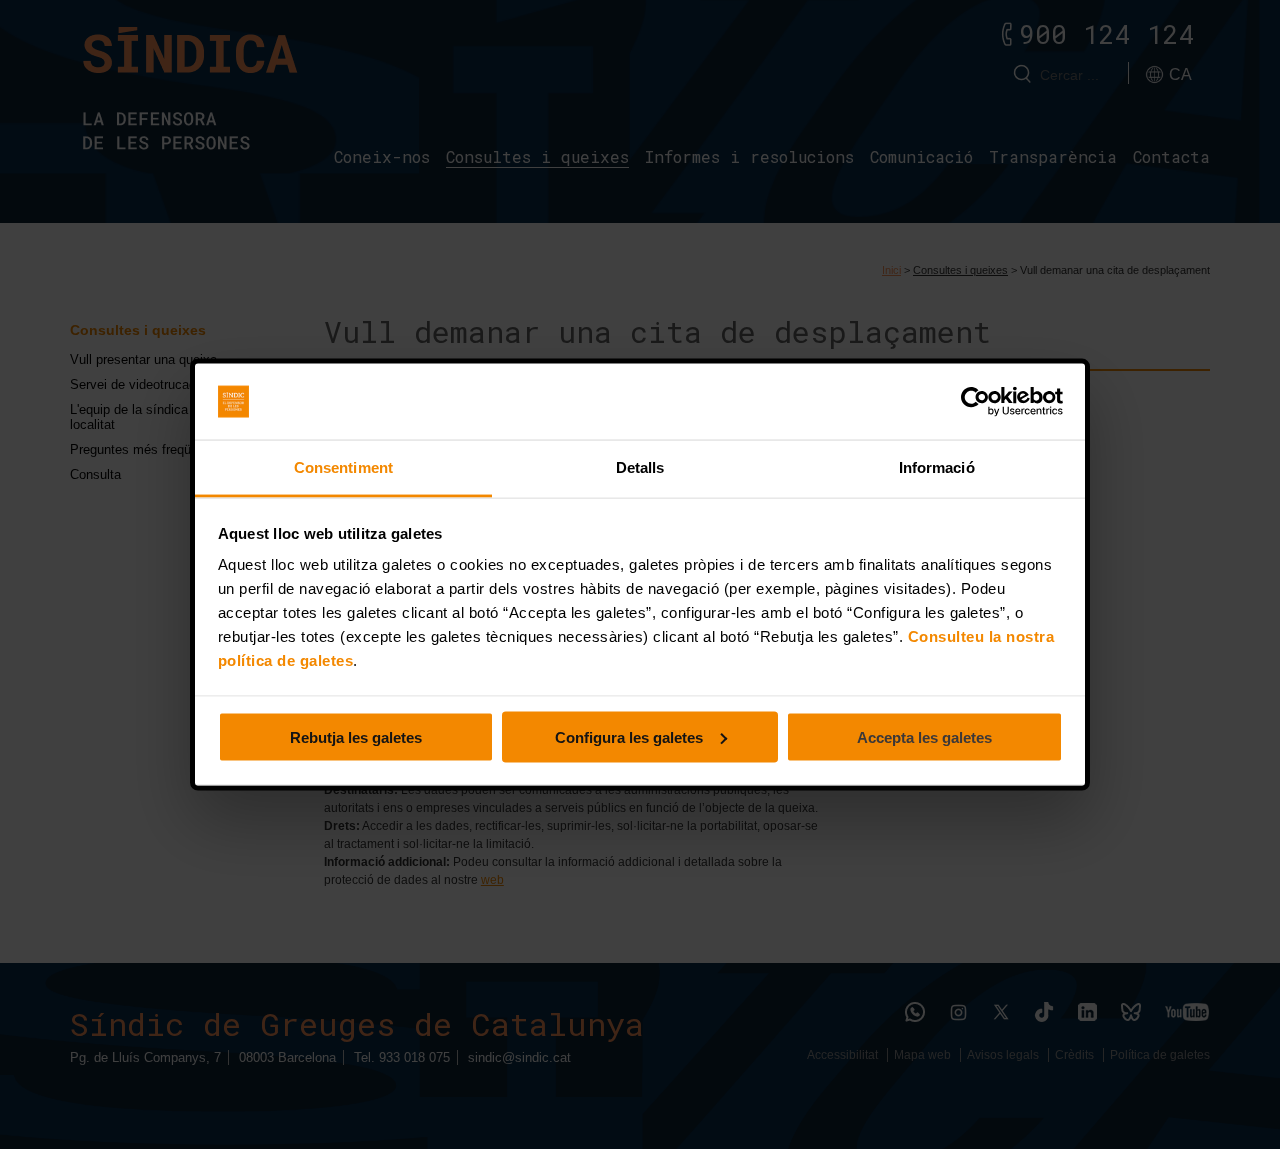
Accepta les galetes (924, 736)
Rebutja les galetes (356, 736)
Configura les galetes (629, 736)
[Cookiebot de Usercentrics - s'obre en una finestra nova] (975, 402)
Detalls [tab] (640, 467)
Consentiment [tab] (343, 467)
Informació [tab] (937, 467)
